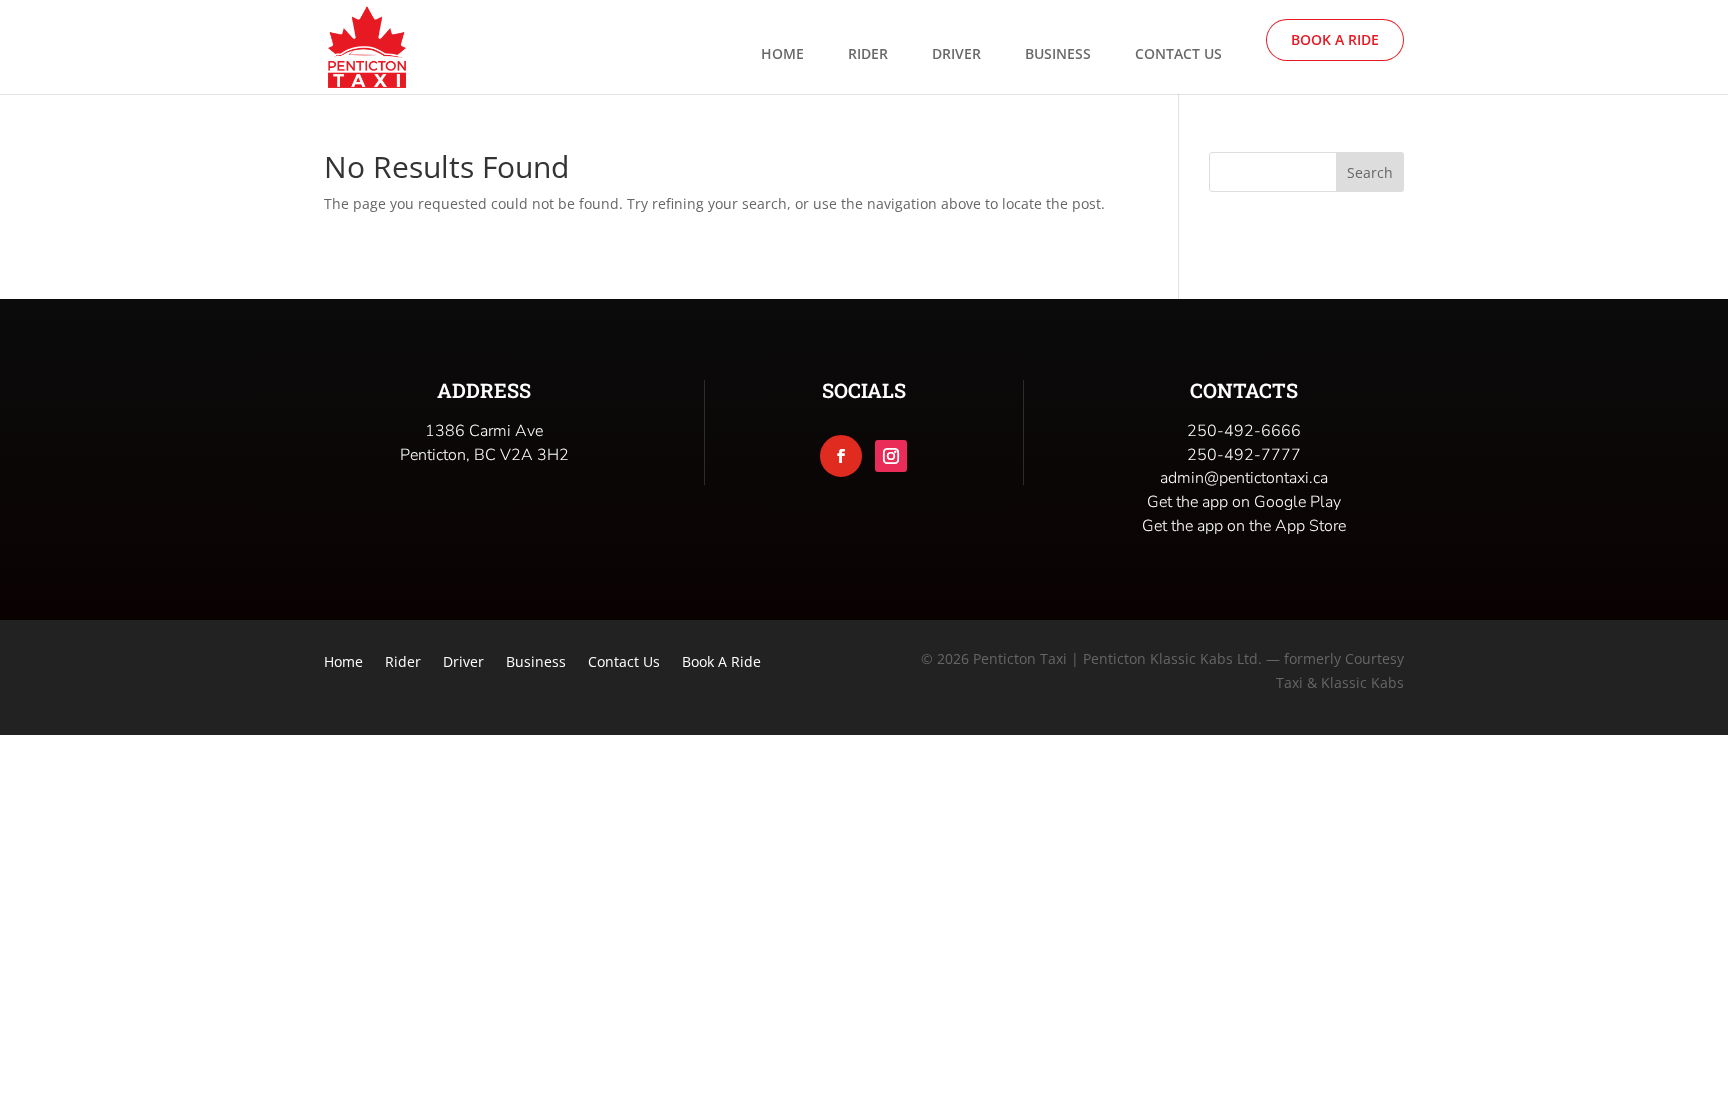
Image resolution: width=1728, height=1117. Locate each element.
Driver (956, 55)
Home (782, 55)
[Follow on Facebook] (841, 456)
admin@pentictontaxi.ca (1244, 478)
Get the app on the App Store (1244, 526)
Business (1058, 55)
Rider (868, 55)
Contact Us (1178, 55)
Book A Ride (1335, 39)
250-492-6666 (1244, 431)
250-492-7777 (1244, 455)
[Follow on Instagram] (891, 456)
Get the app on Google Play (1244, 502)
